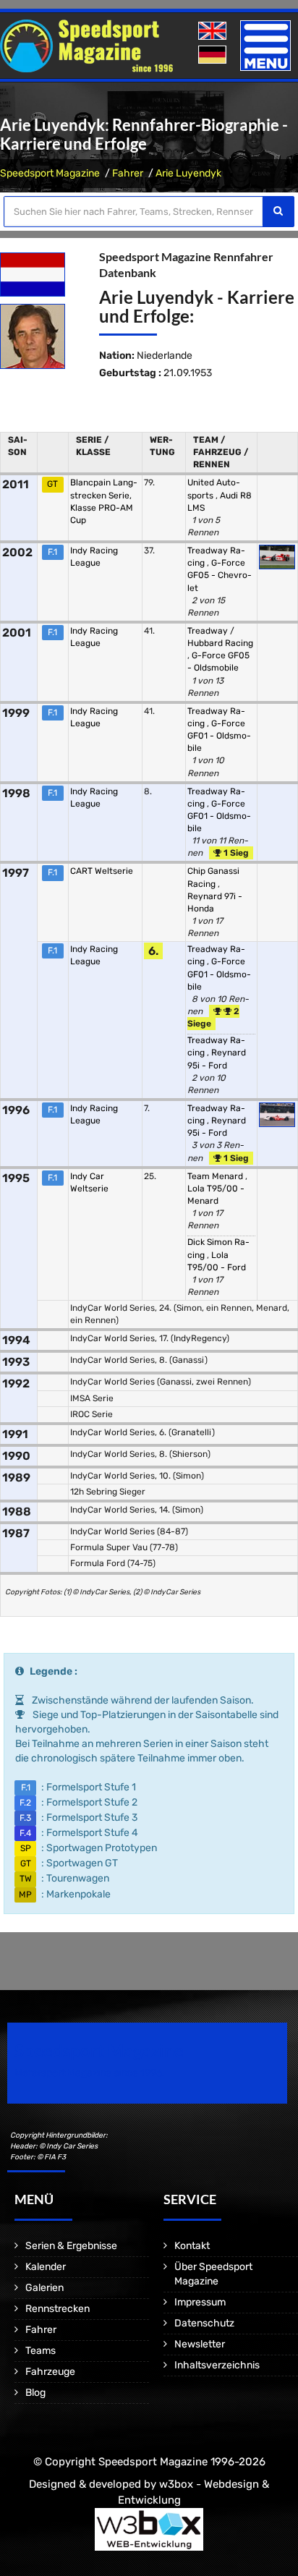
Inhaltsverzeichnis (217, 2365)
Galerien (44, 2288)
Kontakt (192, 2246)
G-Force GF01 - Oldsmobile (219, 736)
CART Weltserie (102, 871)
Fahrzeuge (50, 2372)
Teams (41, 2351)
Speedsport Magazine (50, 173)
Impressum (200, 2302)
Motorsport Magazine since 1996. (90, 2073)
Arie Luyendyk (188, 173)
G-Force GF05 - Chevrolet (220, 575)
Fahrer (128, 173)
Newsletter (200, 2344)
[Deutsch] (214, 55)
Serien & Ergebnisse (71, 2246)
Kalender (46, 2267)
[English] (214, 31)
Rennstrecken (58, 2309)
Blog (35, 2393)
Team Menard (216, 1176)
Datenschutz (204, 2323)
